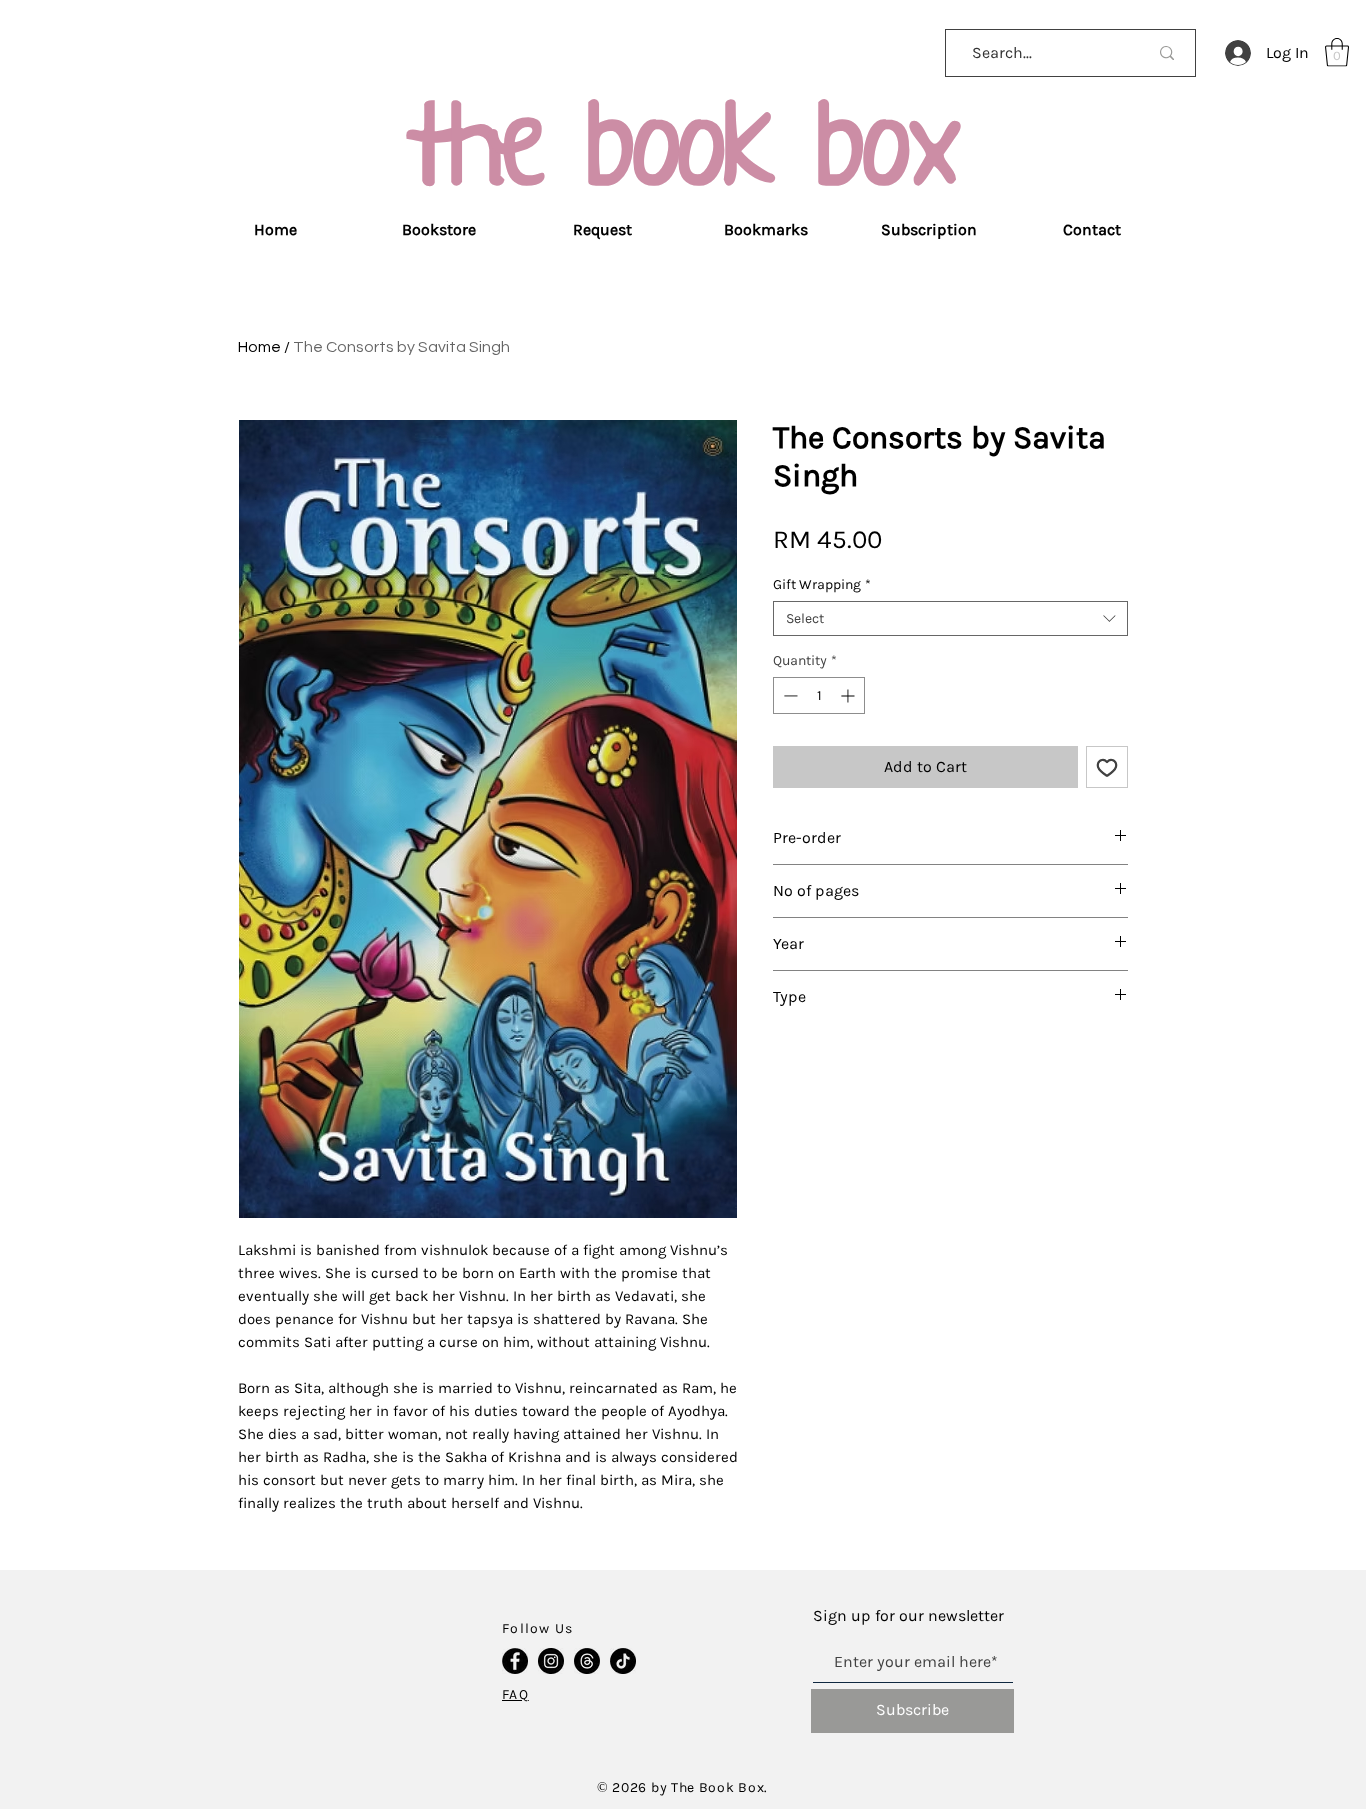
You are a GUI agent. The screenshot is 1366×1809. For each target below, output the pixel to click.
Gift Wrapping (822, 584)
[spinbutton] (819, 695)
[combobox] (950, 618)
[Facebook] (515, 1661)
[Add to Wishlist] (1107, 767)
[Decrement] (788, 695)
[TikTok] (623, 1661)
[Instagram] (551, 1661)
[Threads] (587, 1661)
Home (259, 347)
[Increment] (849, 695)
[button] (1337, 52)
